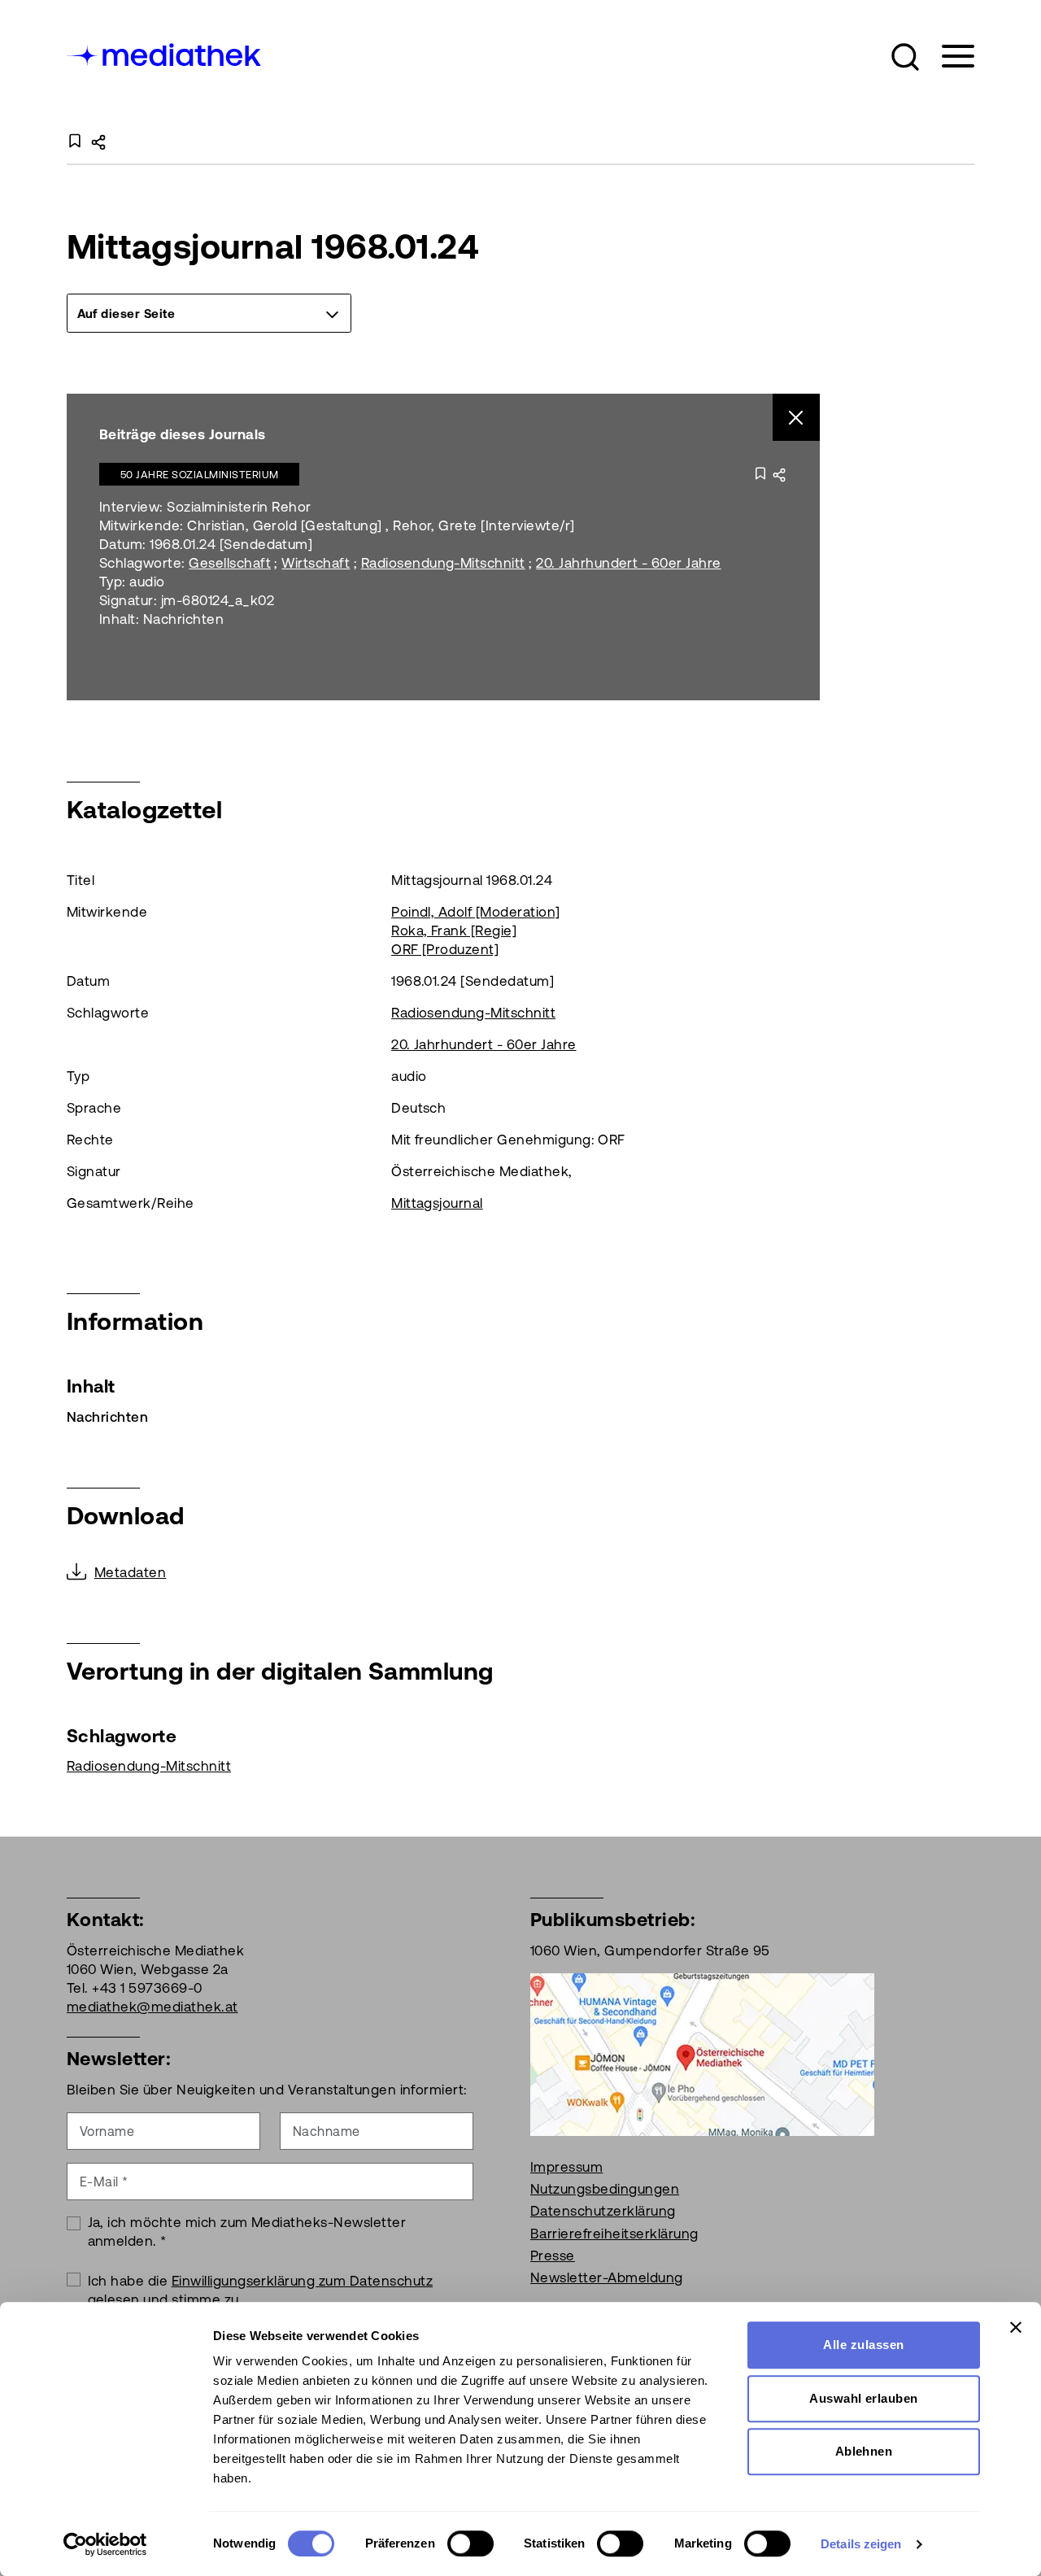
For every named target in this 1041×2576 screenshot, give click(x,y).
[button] (905, 57)
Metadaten (130, 1572)
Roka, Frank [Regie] (454, 931)
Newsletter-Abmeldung (607, 2277)
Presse (553, 2256)
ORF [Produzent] (445, 949)
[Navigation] (948, 57)
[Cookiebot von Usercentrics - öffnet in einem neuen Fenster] (105, 2544)
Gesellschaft (230, 563)
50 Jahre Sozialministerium (199, 475)
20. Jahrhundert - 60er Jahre (628, 563)
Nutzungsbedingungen (605, 2189)
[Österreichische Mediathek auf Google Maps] (702, 2053)
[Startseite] (165, 53)
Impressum (566, 2167)
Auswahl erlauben (864, 2398)
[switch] (470, 2543)
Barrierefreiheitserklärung (614, 2234)
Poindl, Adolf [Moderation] (475, 912)
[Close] (797, 418)
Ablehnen (864, 2451)
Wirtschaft (316, 563)
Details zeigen (861, 2544)
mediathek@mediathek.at (152, 2007)
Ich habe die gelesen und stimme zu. (261, 2290)
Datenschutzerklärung (603, 2211)
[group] (209, 313)
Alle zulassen (863, 2345)
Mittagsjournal (437, 1203)
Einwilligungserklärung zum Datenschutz (302, 2281)
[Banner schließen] (1016, 2327)
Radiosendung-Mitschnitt (443, 563)
